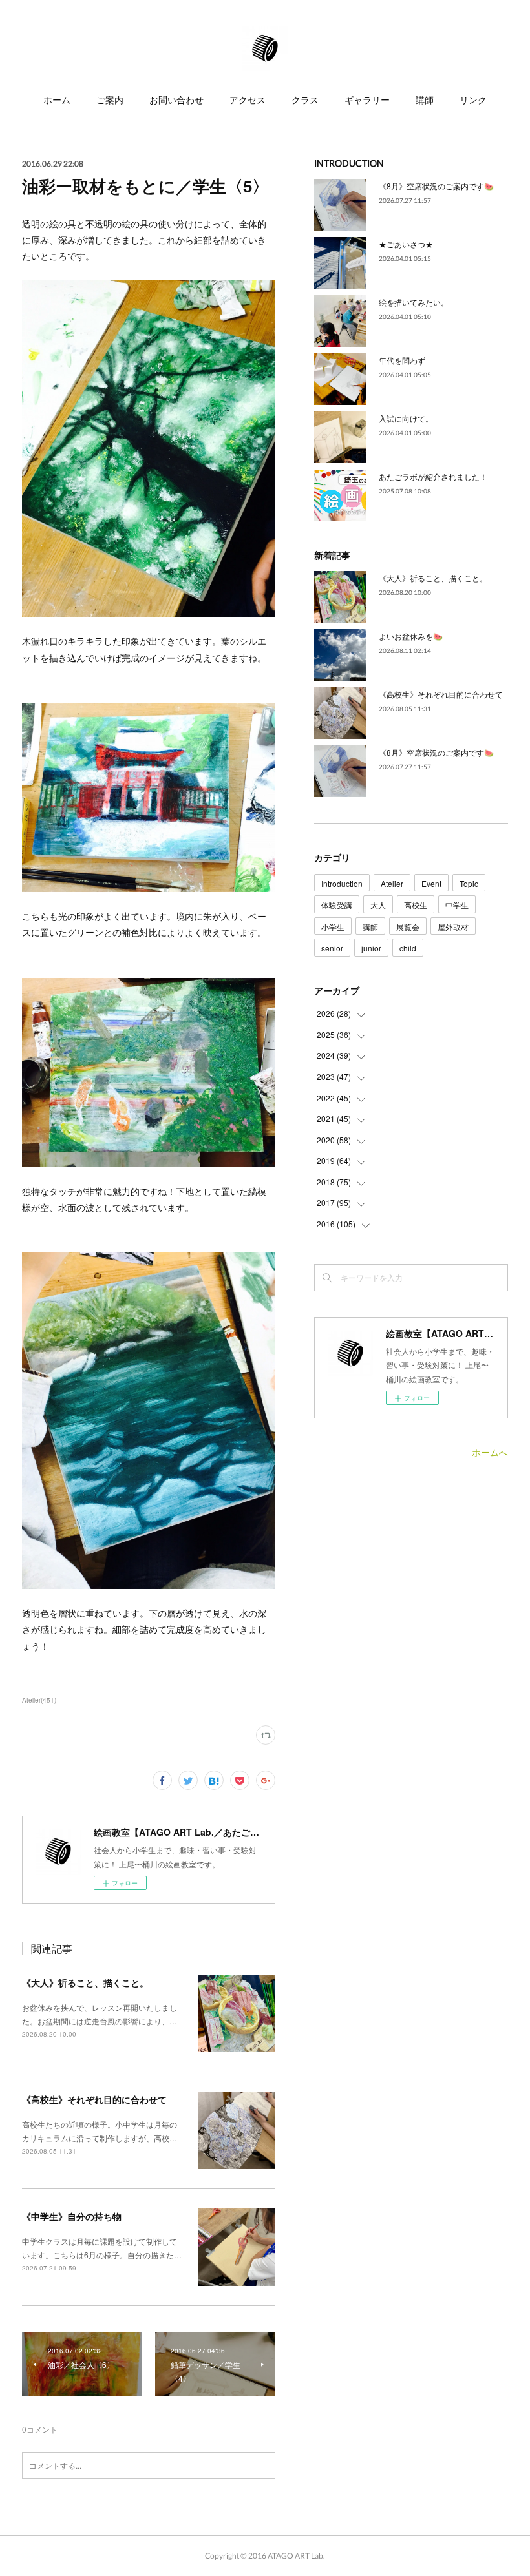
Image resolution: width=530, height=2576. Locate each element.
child (408, 948)
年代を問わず (402, 360)
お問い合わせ (176, 100)
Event (431, 883)
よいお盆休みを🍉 (411, 636)
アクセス (248, 100)
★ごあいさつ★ (406, 244)
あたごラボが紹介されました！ (433, 476)
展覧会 (408, 927)
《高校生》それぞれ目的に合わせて (94, 2099)
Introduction (342, 883)
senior (332, 948)
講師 (425, 100)
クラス (305, 100)
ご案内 (110, 100)
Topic (469, 883)
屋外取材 (453, 927)
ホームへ (490, 1452)
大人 (378, 905)
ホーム (57, 100)
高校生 (416, 905)
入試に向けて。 (406, 418)
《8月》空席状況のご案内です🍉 (436, 186)
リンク (473, 100)
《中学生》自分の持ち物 (72, 2216)
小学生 (333, 927)
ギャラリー (367, 100)
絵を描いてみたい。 (414, 302)
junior (371, 948)
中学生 (457, 905)
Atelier (392, 883)
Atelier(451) (39, 1700)
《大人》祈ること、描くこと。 (85, 1982)
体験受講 (337, 905)
